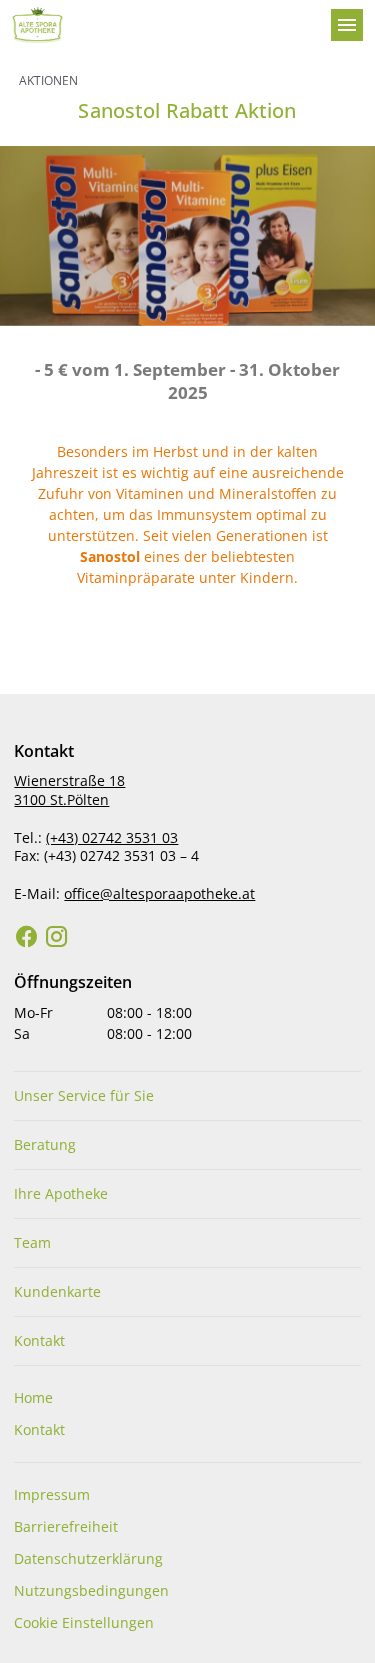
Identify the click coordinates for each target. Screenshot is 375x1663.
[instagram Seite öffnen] (57, 937)
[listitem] (187, 1096)
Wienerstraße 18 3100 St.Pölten (69, 790)
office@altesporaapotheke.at (159, 893)
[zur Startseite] (163, 25)
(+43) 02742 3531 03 (112, 837)
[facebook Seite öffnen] (27, 937)
